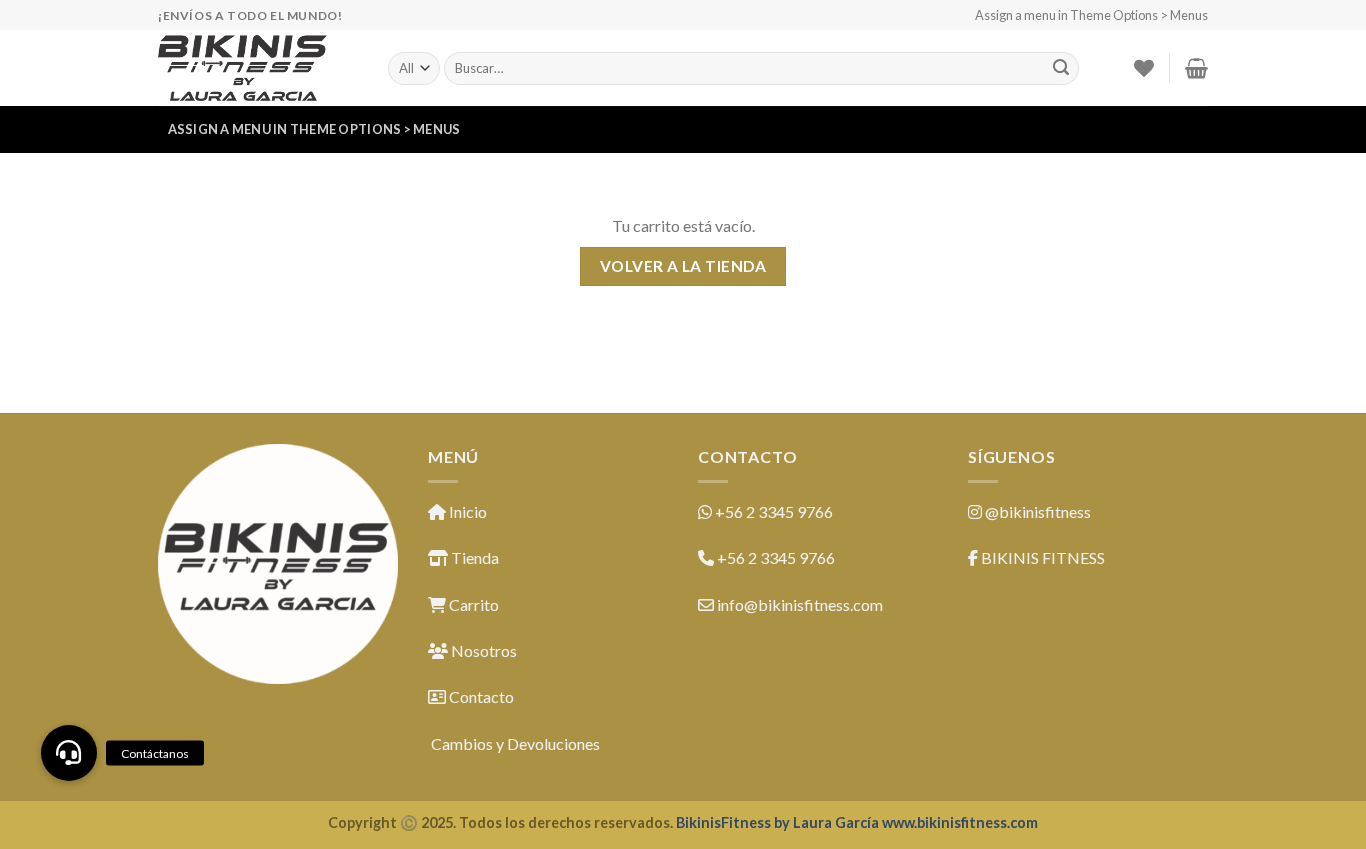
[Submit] (1061, 69)
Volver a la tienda (683, 266)
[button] (69, 753)
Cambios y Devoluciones (514, 743)
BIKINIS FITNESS (1043, 557)
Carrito (472, 604)
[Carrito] (1196, 68)
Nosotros (482, 650)
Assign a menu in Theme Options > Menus (1091, 15)
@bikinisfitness (1038, 511)
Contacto (480, 696)
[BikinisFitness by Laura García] (258, 68)
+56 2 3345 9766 (774, 511)
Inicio (466, 511)
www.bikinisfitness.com (960, 822)
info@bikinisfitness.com (800, 604)
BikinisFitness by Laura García (777, 822)
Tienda (473, 557)
